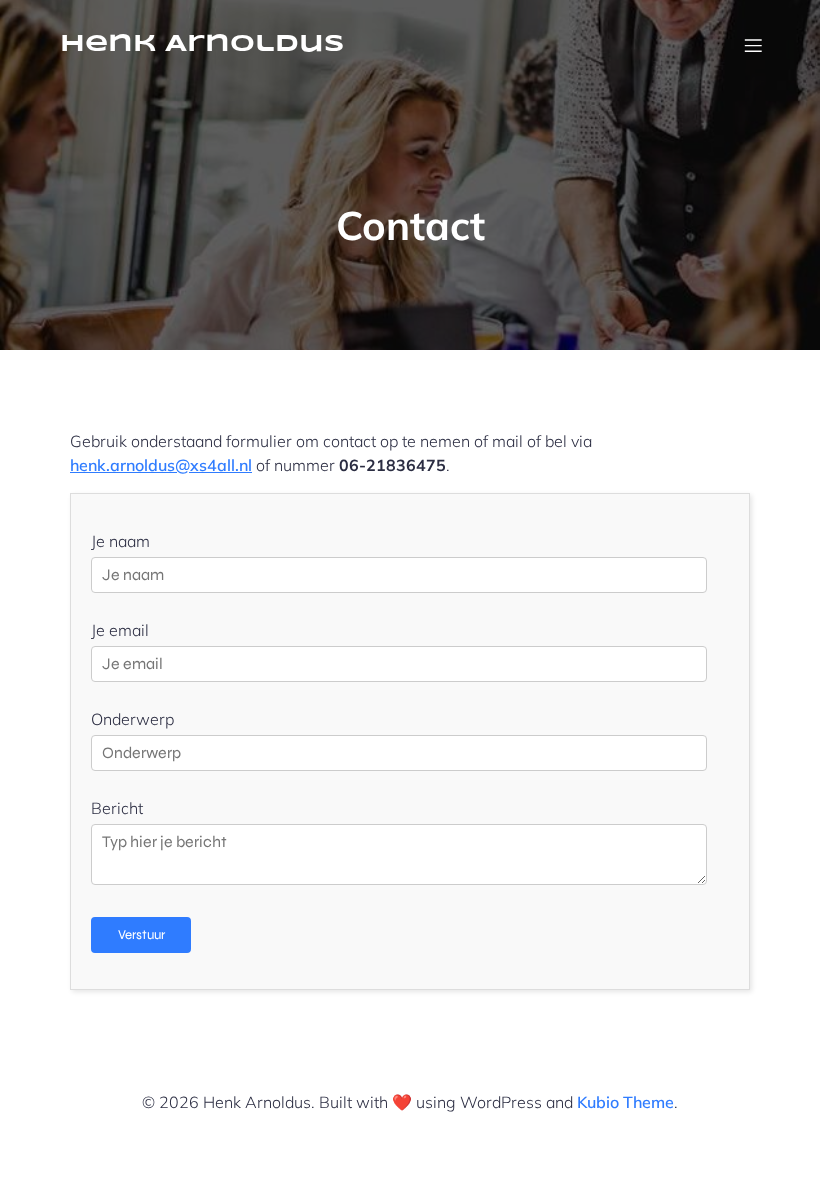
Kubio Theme (625, 1102)
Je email (120, 630)
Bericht (117, 808)
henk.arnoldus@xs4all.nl (161, 465)
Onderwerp (132, 719)
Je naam (120, 541)
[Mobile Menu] (753, 45)
